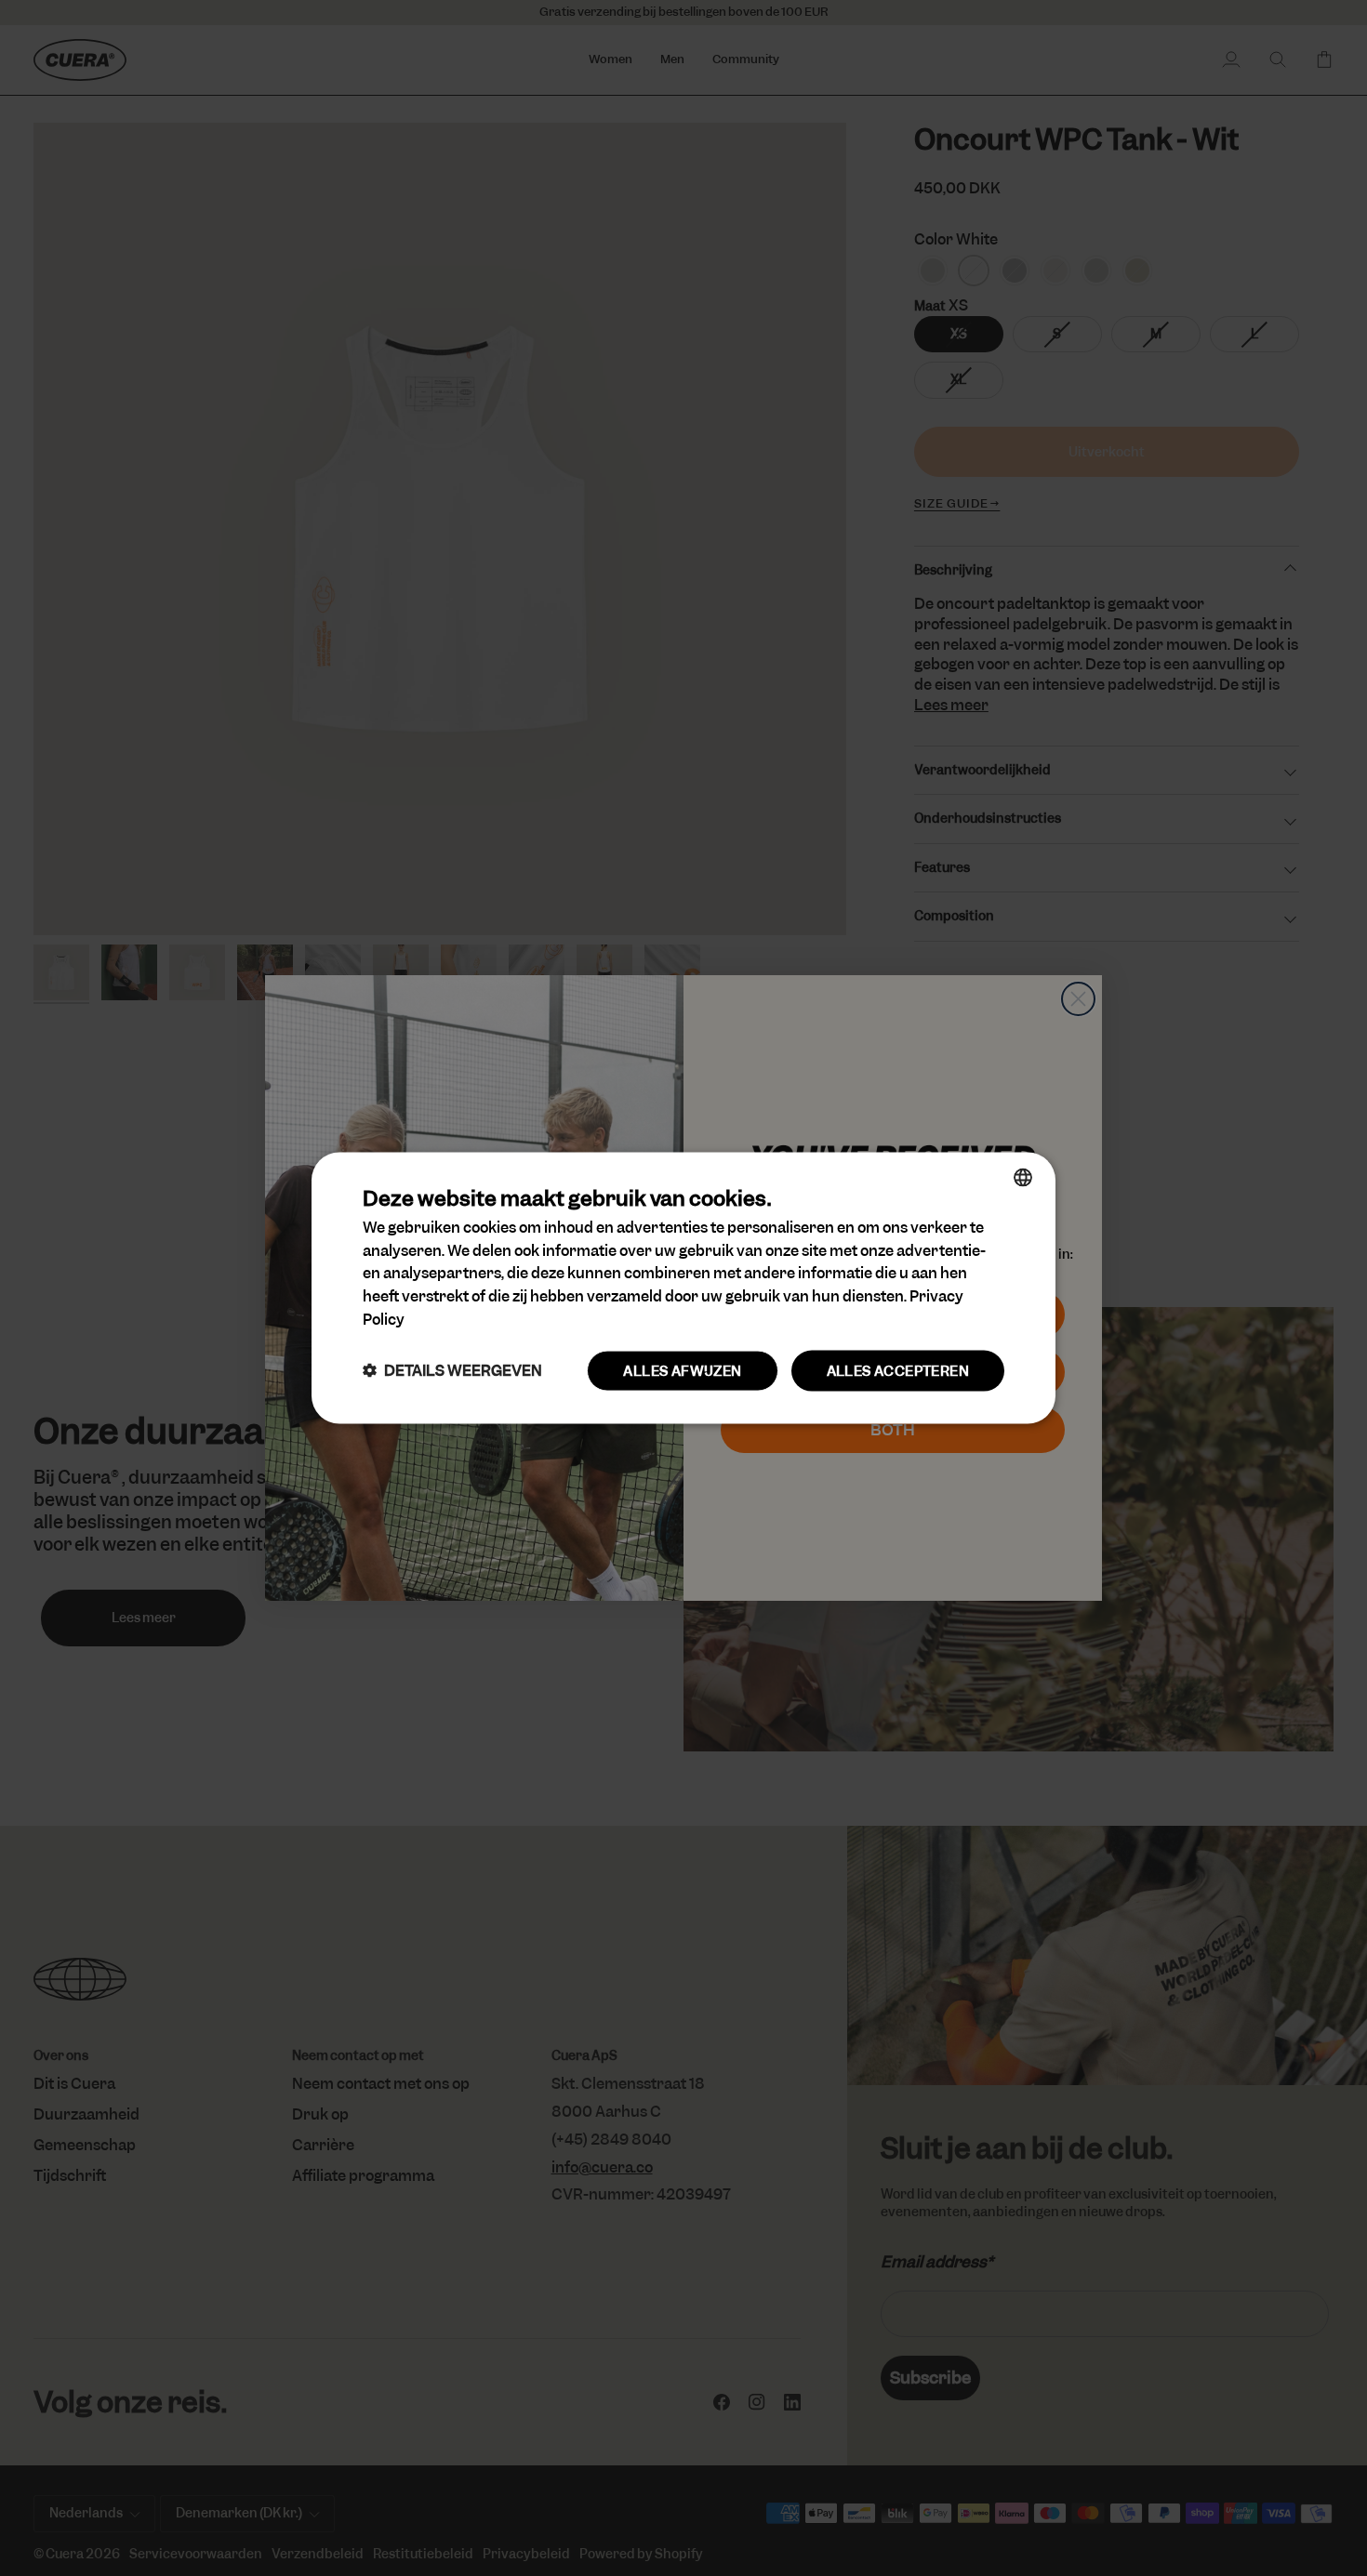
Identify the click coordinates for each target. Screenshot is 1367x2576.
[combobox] (1023, 1177)
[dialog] (683, 1288)
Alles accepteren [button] (898, 1370)
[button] (452, 1371)
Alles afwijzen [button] (682, 1370)
